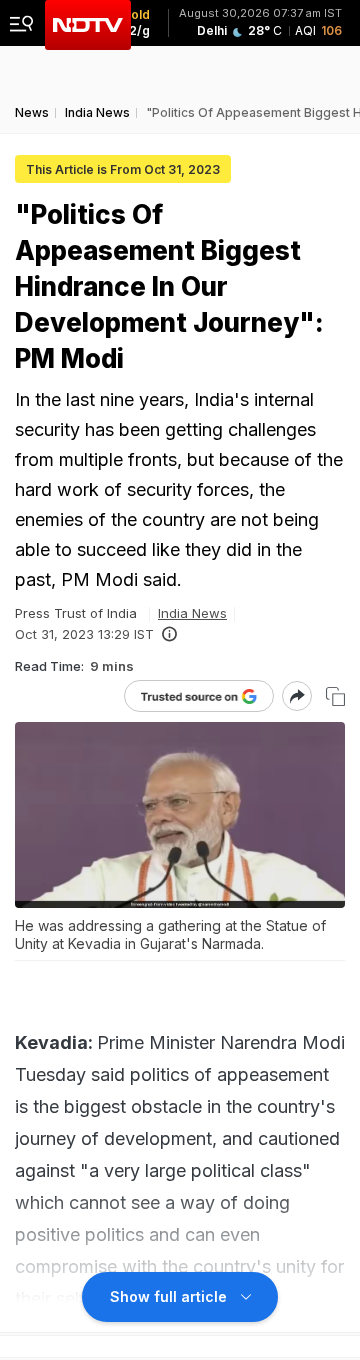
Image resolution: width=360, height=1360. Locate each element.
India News (192, 613)
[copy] (335, 696)
